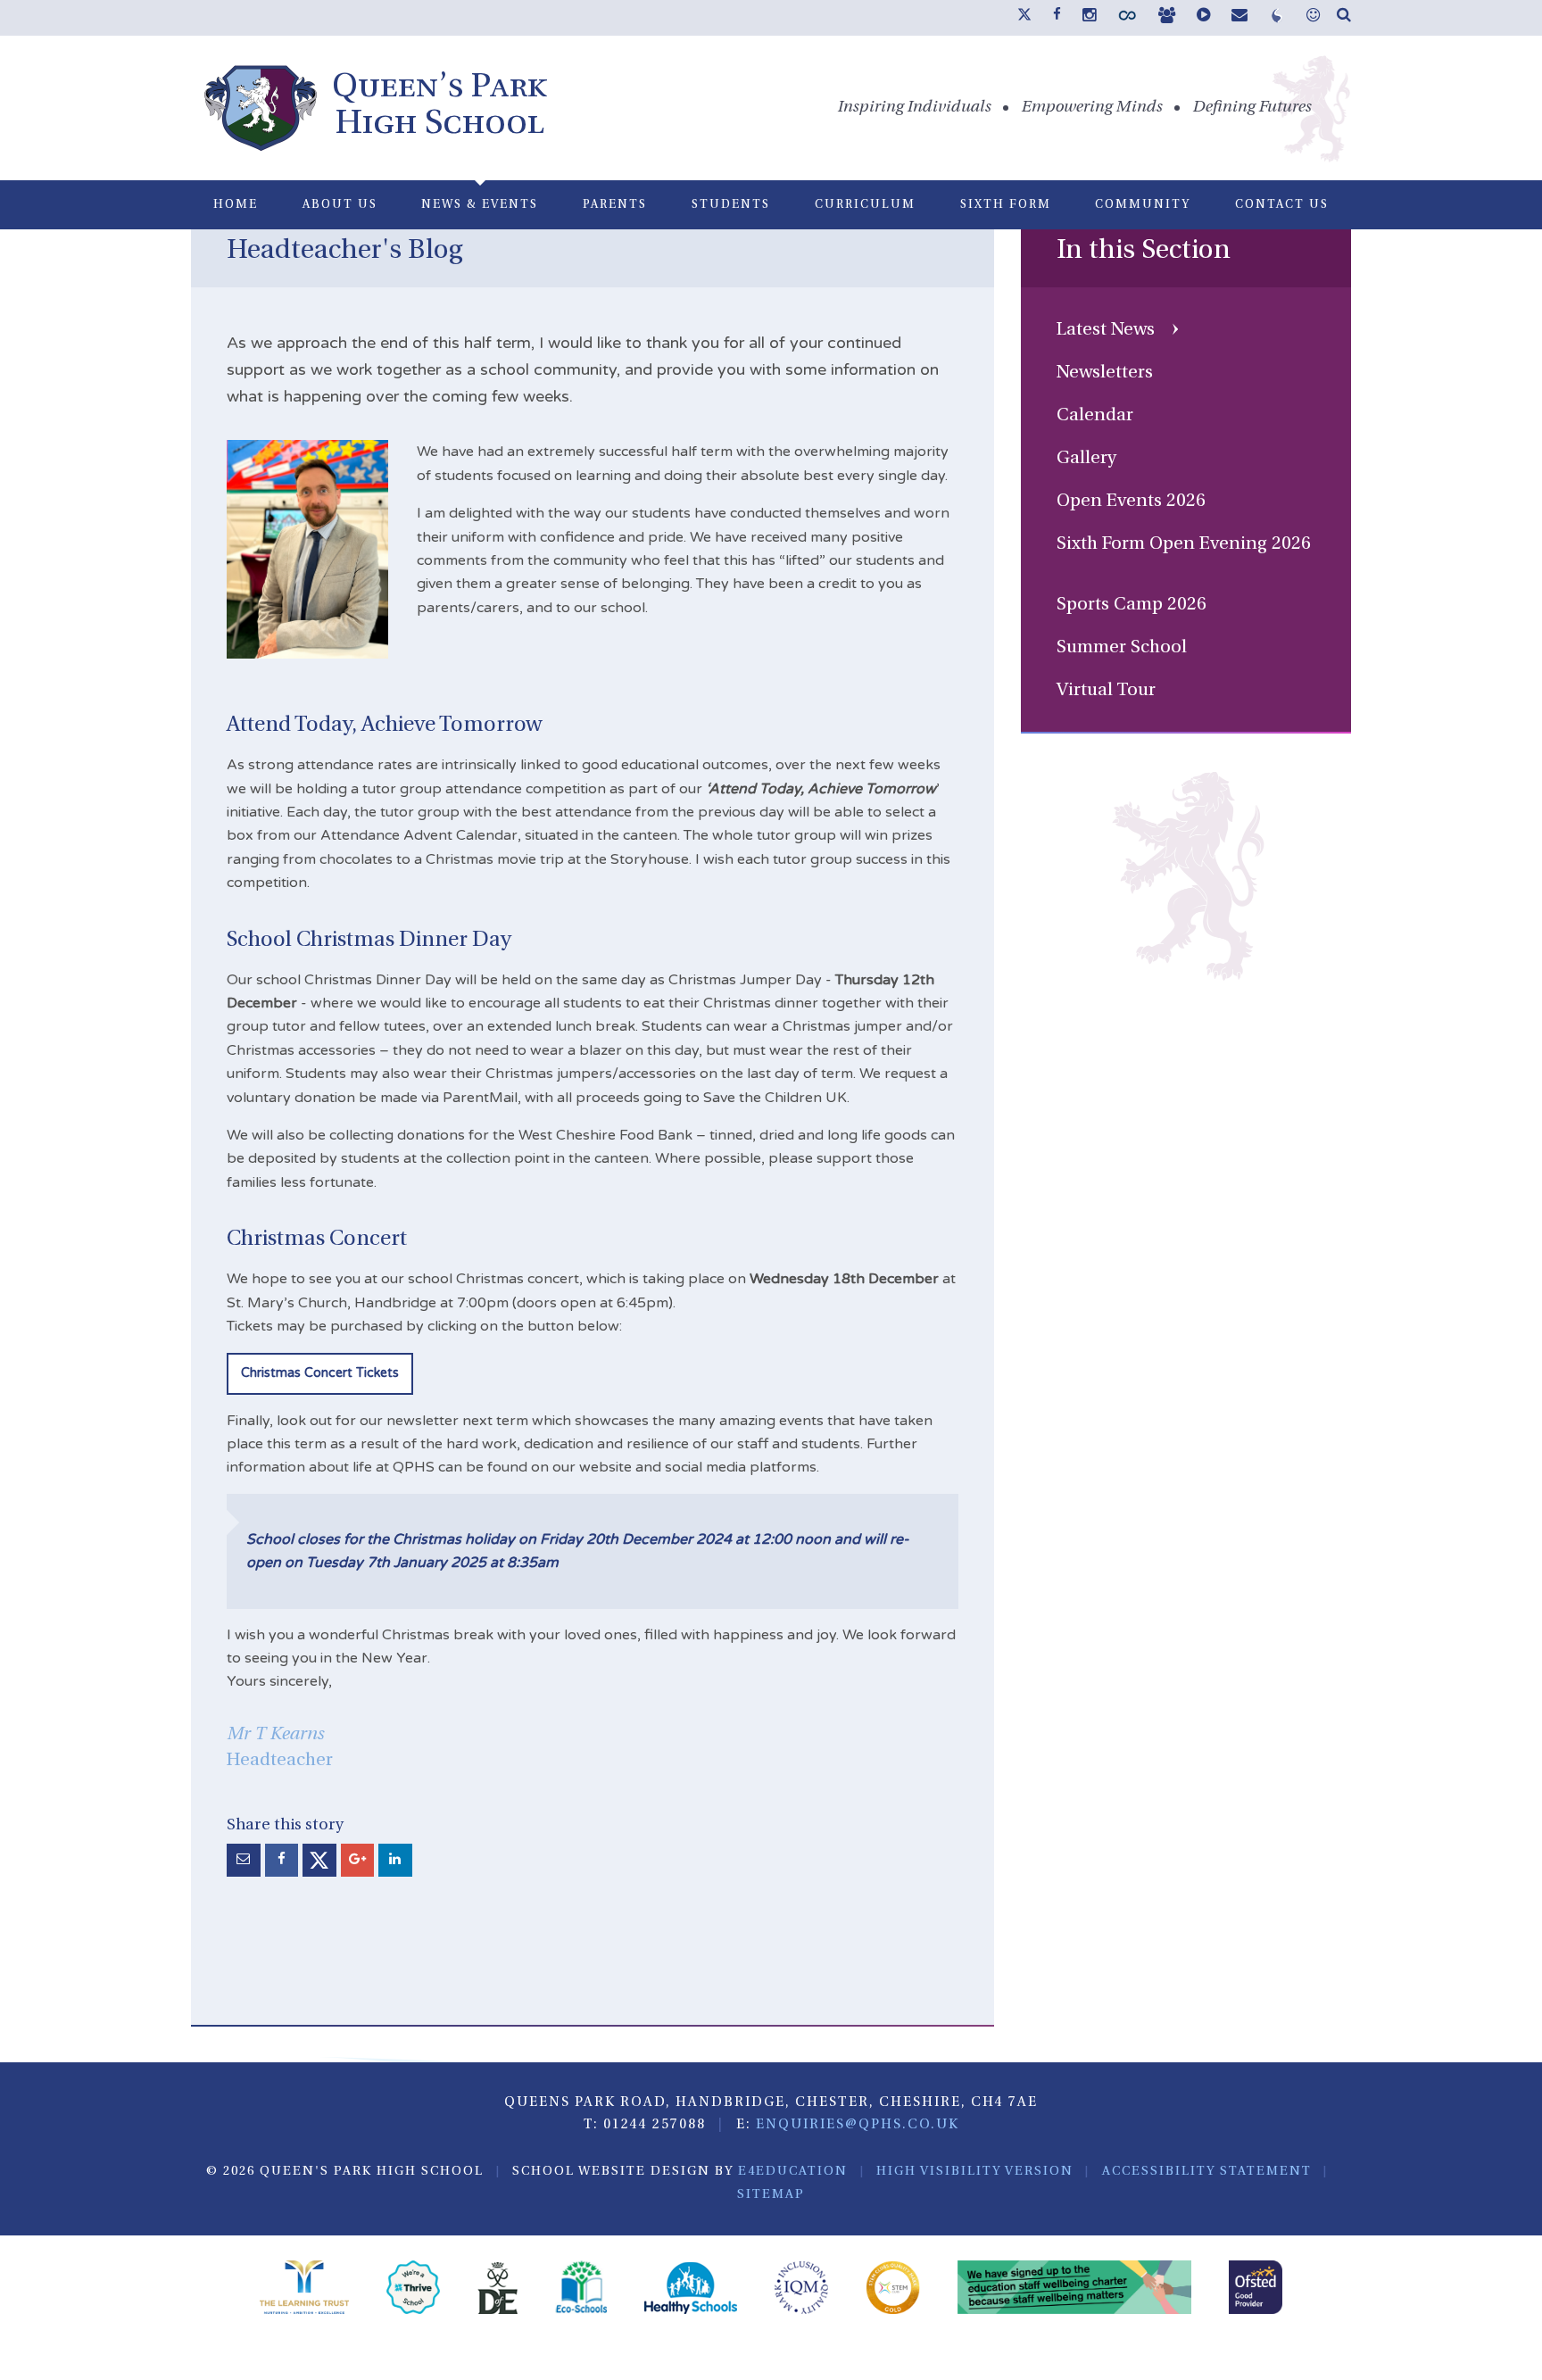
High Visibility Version (975, 2172)
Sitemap (771, 2195)
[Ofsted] (1256, 2290)
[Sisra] (1277, 20)
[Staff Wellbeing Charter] (1075, 2290)
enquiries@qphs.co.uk (858, 2125)
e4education (793, 2172)
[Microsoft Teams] (1167, 17)
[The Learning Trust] (304, 2290)
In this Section (1144, 251)
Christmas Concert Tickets (320, 1373)
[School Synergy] (1127, 20)
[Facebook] (1057, 15)
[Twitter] (1024, 18)
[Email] (1239, 17)
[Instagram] (1089, 17)
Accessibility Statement (1207, 2172)
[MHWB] (1313, 17)
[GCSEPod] (1203, 17)
